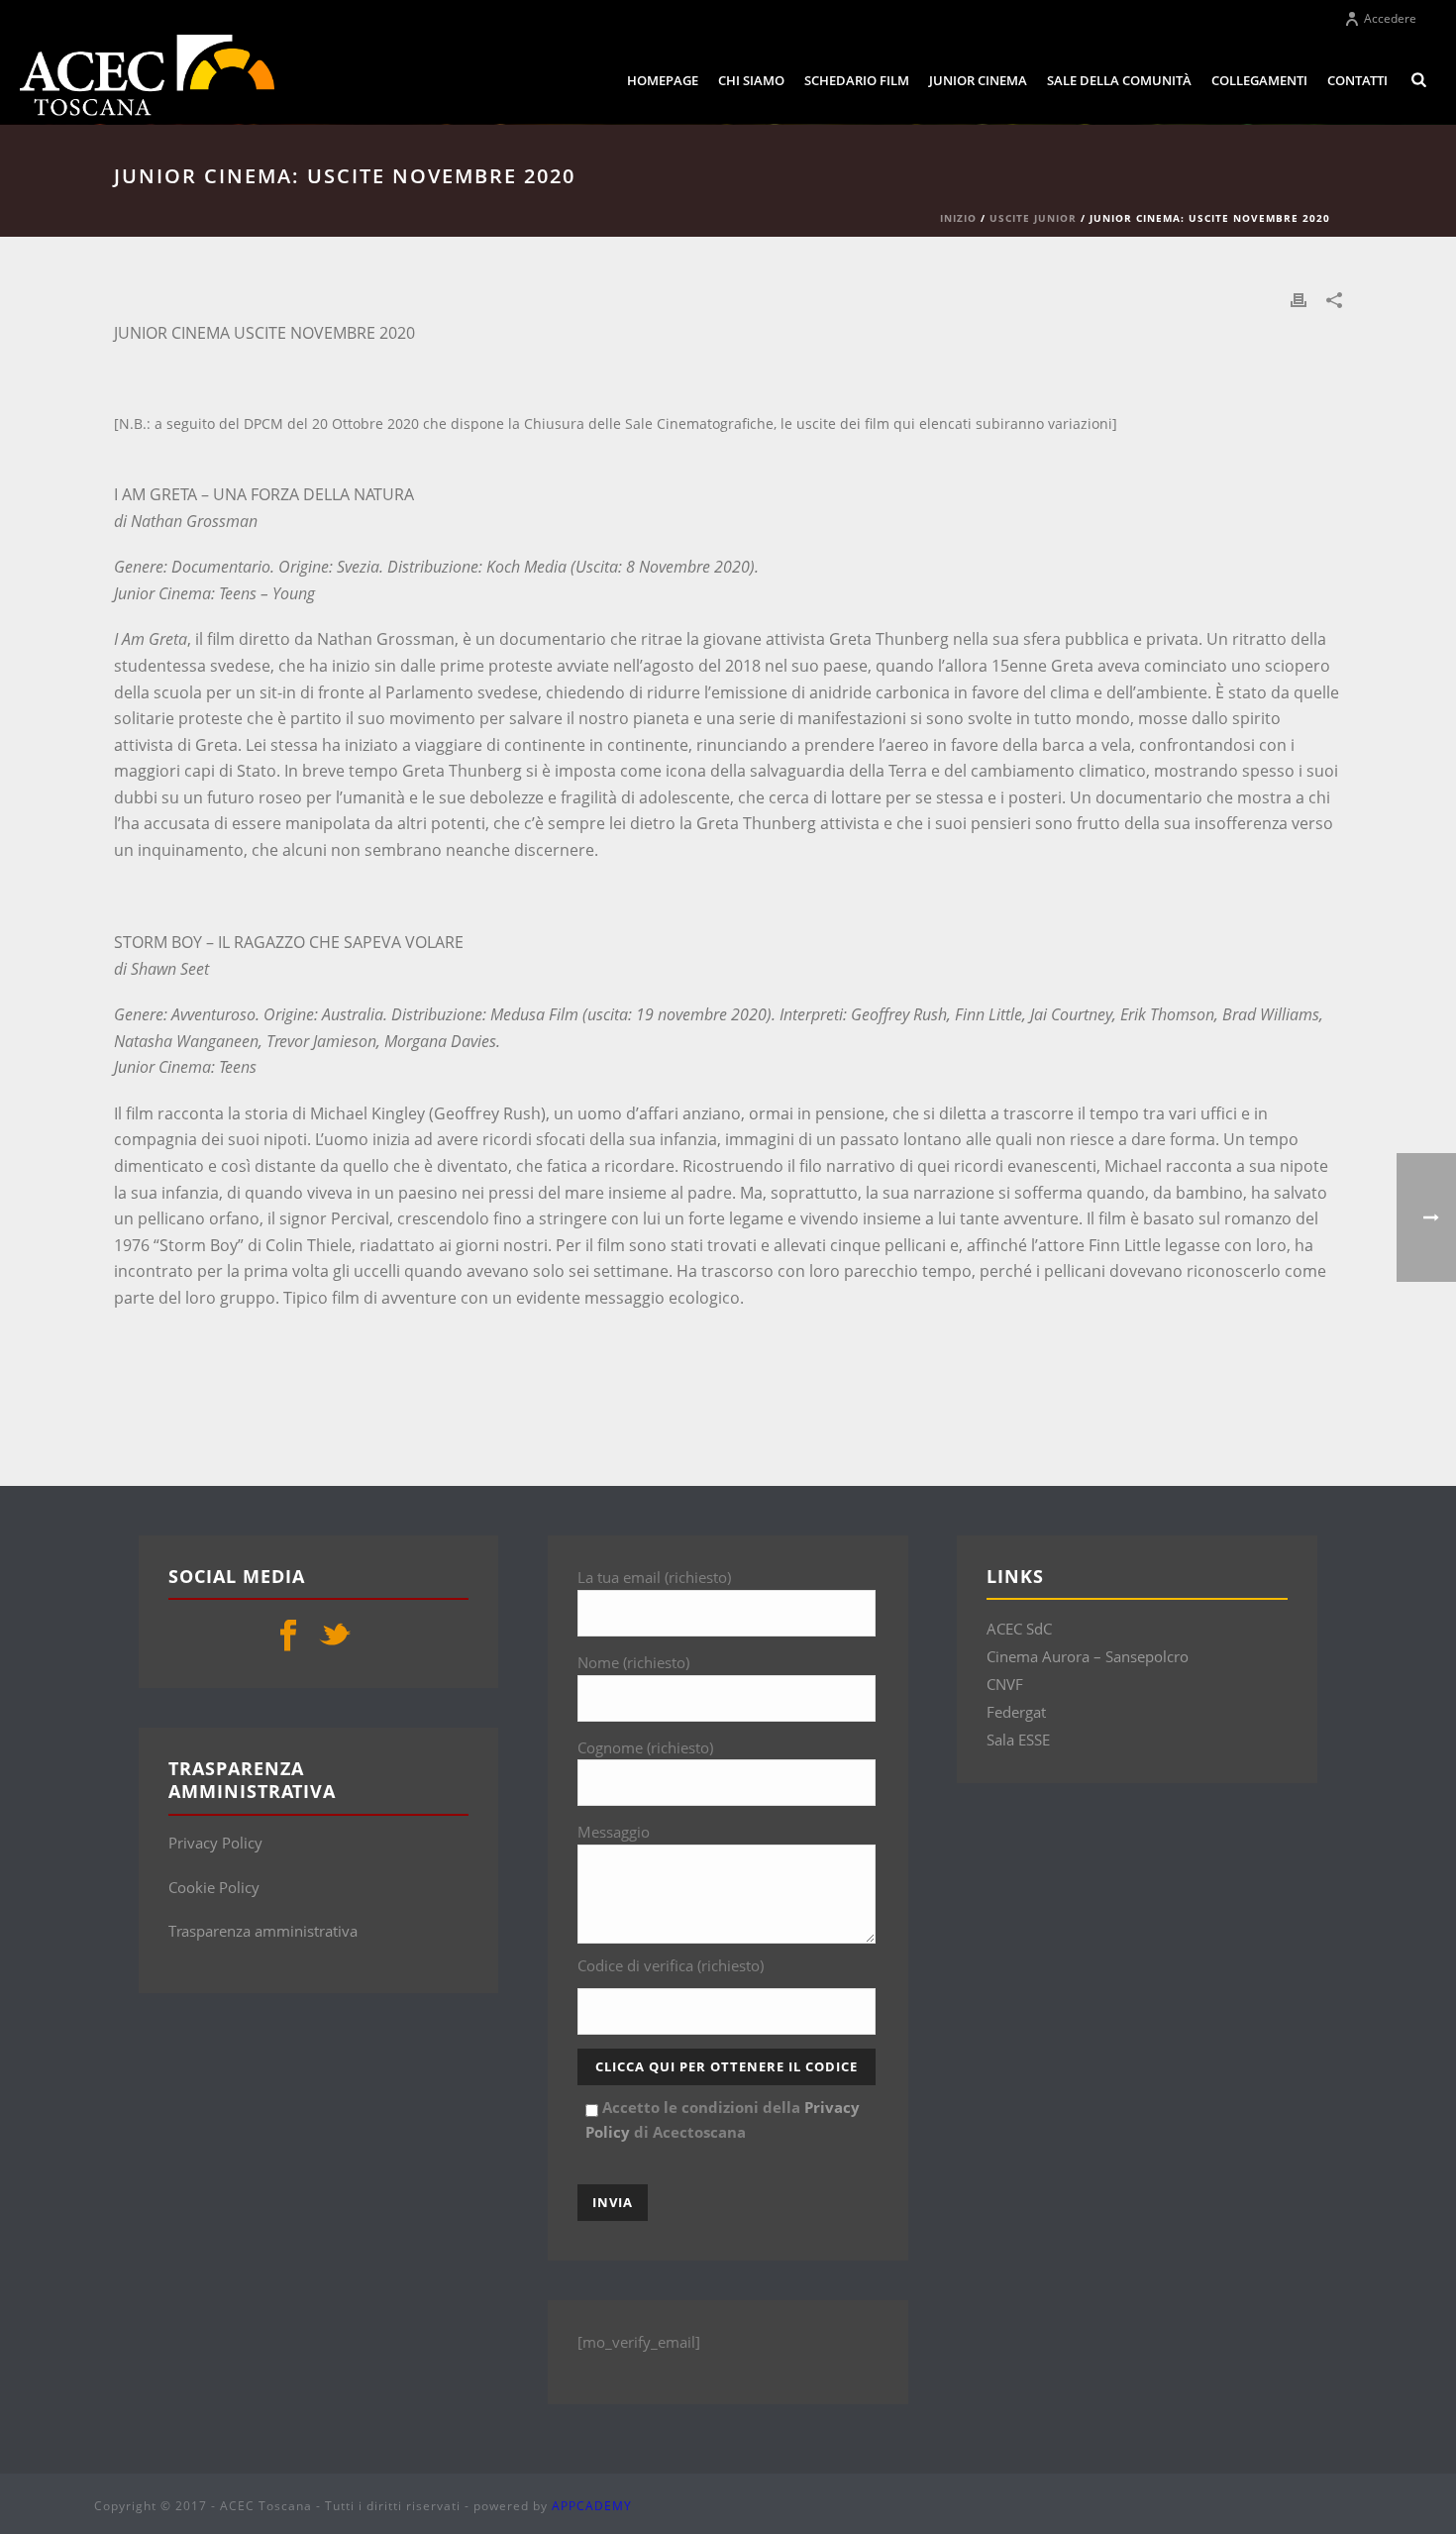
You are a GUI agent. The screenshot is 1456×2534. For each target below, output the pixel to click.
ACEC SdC (1019, 1629)
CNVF (1005, 1684)
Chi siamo (751, 80)
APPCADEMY (592, 2506)
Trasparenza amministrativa (263, 1931)
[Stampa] (1299, 299)
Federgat (1016, 1712)
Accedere (1390, 18)
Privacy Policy (215, 1843)
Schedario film (857, 80)
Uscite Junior (1033, 218)
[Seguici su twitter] (335, 1637)
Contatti (1357, 80)
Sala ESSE (1018, 1740)
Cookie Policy (214, 1887)
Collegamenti (1259, 80)
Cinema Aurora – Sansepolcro (1088, 1656)
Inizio (958, 218)
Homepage (663, 80)
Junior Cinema (978, 80)
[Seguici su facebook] (288, 1637)
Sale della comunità (1119, 80)
